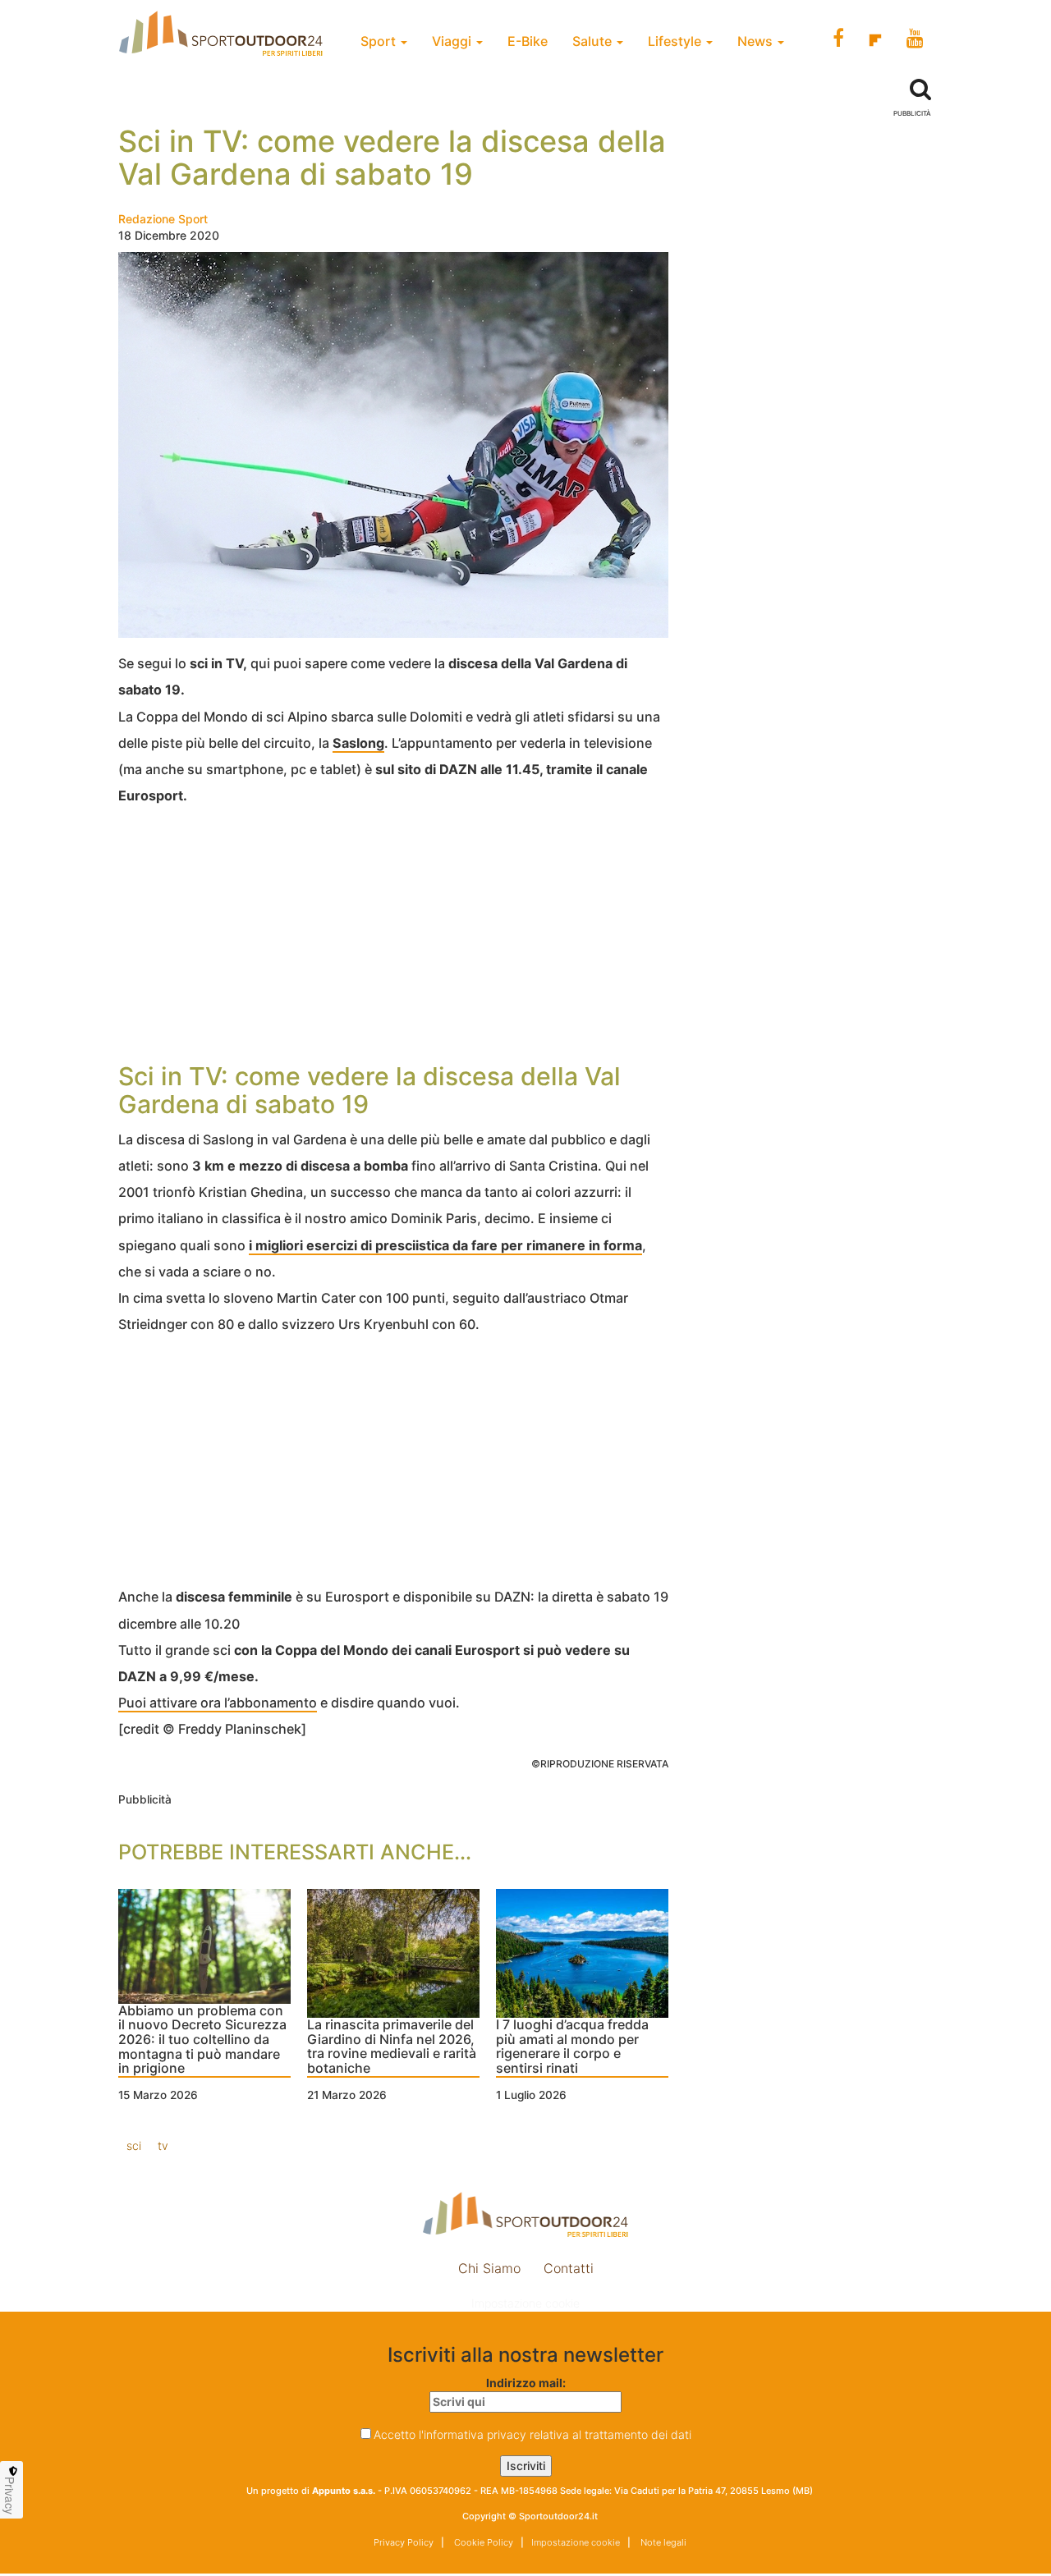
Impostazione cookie (525, 2303)
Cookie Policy (482, 2542)
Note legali (662, 2542)
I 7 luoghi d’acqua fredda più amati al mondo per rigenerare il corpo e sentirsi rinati (572, 2047)
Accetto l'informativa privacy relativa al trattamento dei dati (532, 2434)
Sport (380, 41)
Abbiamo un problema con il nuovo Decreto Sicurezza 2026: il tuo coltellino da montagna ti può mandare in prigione (202, 2040)
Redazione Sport (163, 219)
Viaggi (453, 41)
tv (163, 2145)
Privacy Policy (404, 2542)
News (757, 41)
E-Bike (528, 41)
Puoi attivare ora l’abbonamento (218, 1703)
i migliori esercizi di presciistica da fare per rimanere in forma (445, 1245)
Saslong (358, 743)
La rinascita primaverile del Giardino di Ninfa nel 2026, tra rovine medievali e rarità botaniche (392, 2047)
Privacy (10, 2496)
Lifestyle (676, 41)
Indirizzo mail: (526, 2383)
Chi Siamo (489, 2268)
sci (134, 2145)
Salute (594, 41)
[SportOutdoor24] (525, 2214)
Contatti (569, 2268)
